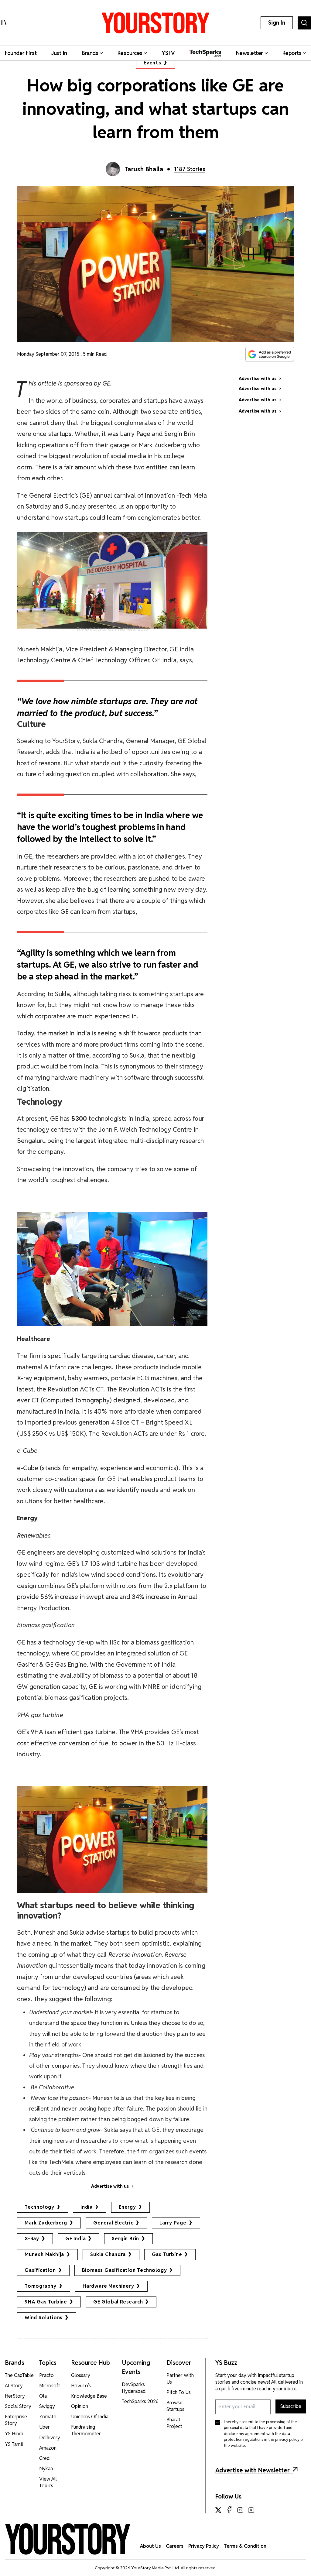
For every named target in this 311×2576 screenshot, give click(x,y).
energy (127, 2207)
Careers (175, 2546)
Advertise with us (110, 2186)
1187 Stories (190, 169)
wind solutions (44, 2318)
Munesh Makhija (44, 2254)
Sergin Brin (125, 2239)
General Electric (113, 2223)
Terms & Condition (245, 2546)
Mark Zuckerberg (46, 2223)
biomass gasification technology (125, 2270)
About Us (150, 2546)
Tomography (41, 2286)
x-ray (32, 2239)
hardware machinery (108, 2286)
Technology (39, 2207)
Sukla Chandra (108, 2254)
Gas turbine (167, 2254)
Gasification (40, 2270)
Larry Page (173, 2223)
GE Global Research (118, 2302)
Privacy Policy (204, 2546)
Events (153, 63)
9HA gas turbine (46, 2302)
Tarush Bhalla (144, 169)
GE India (75, 2239)
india (87, 2207)
